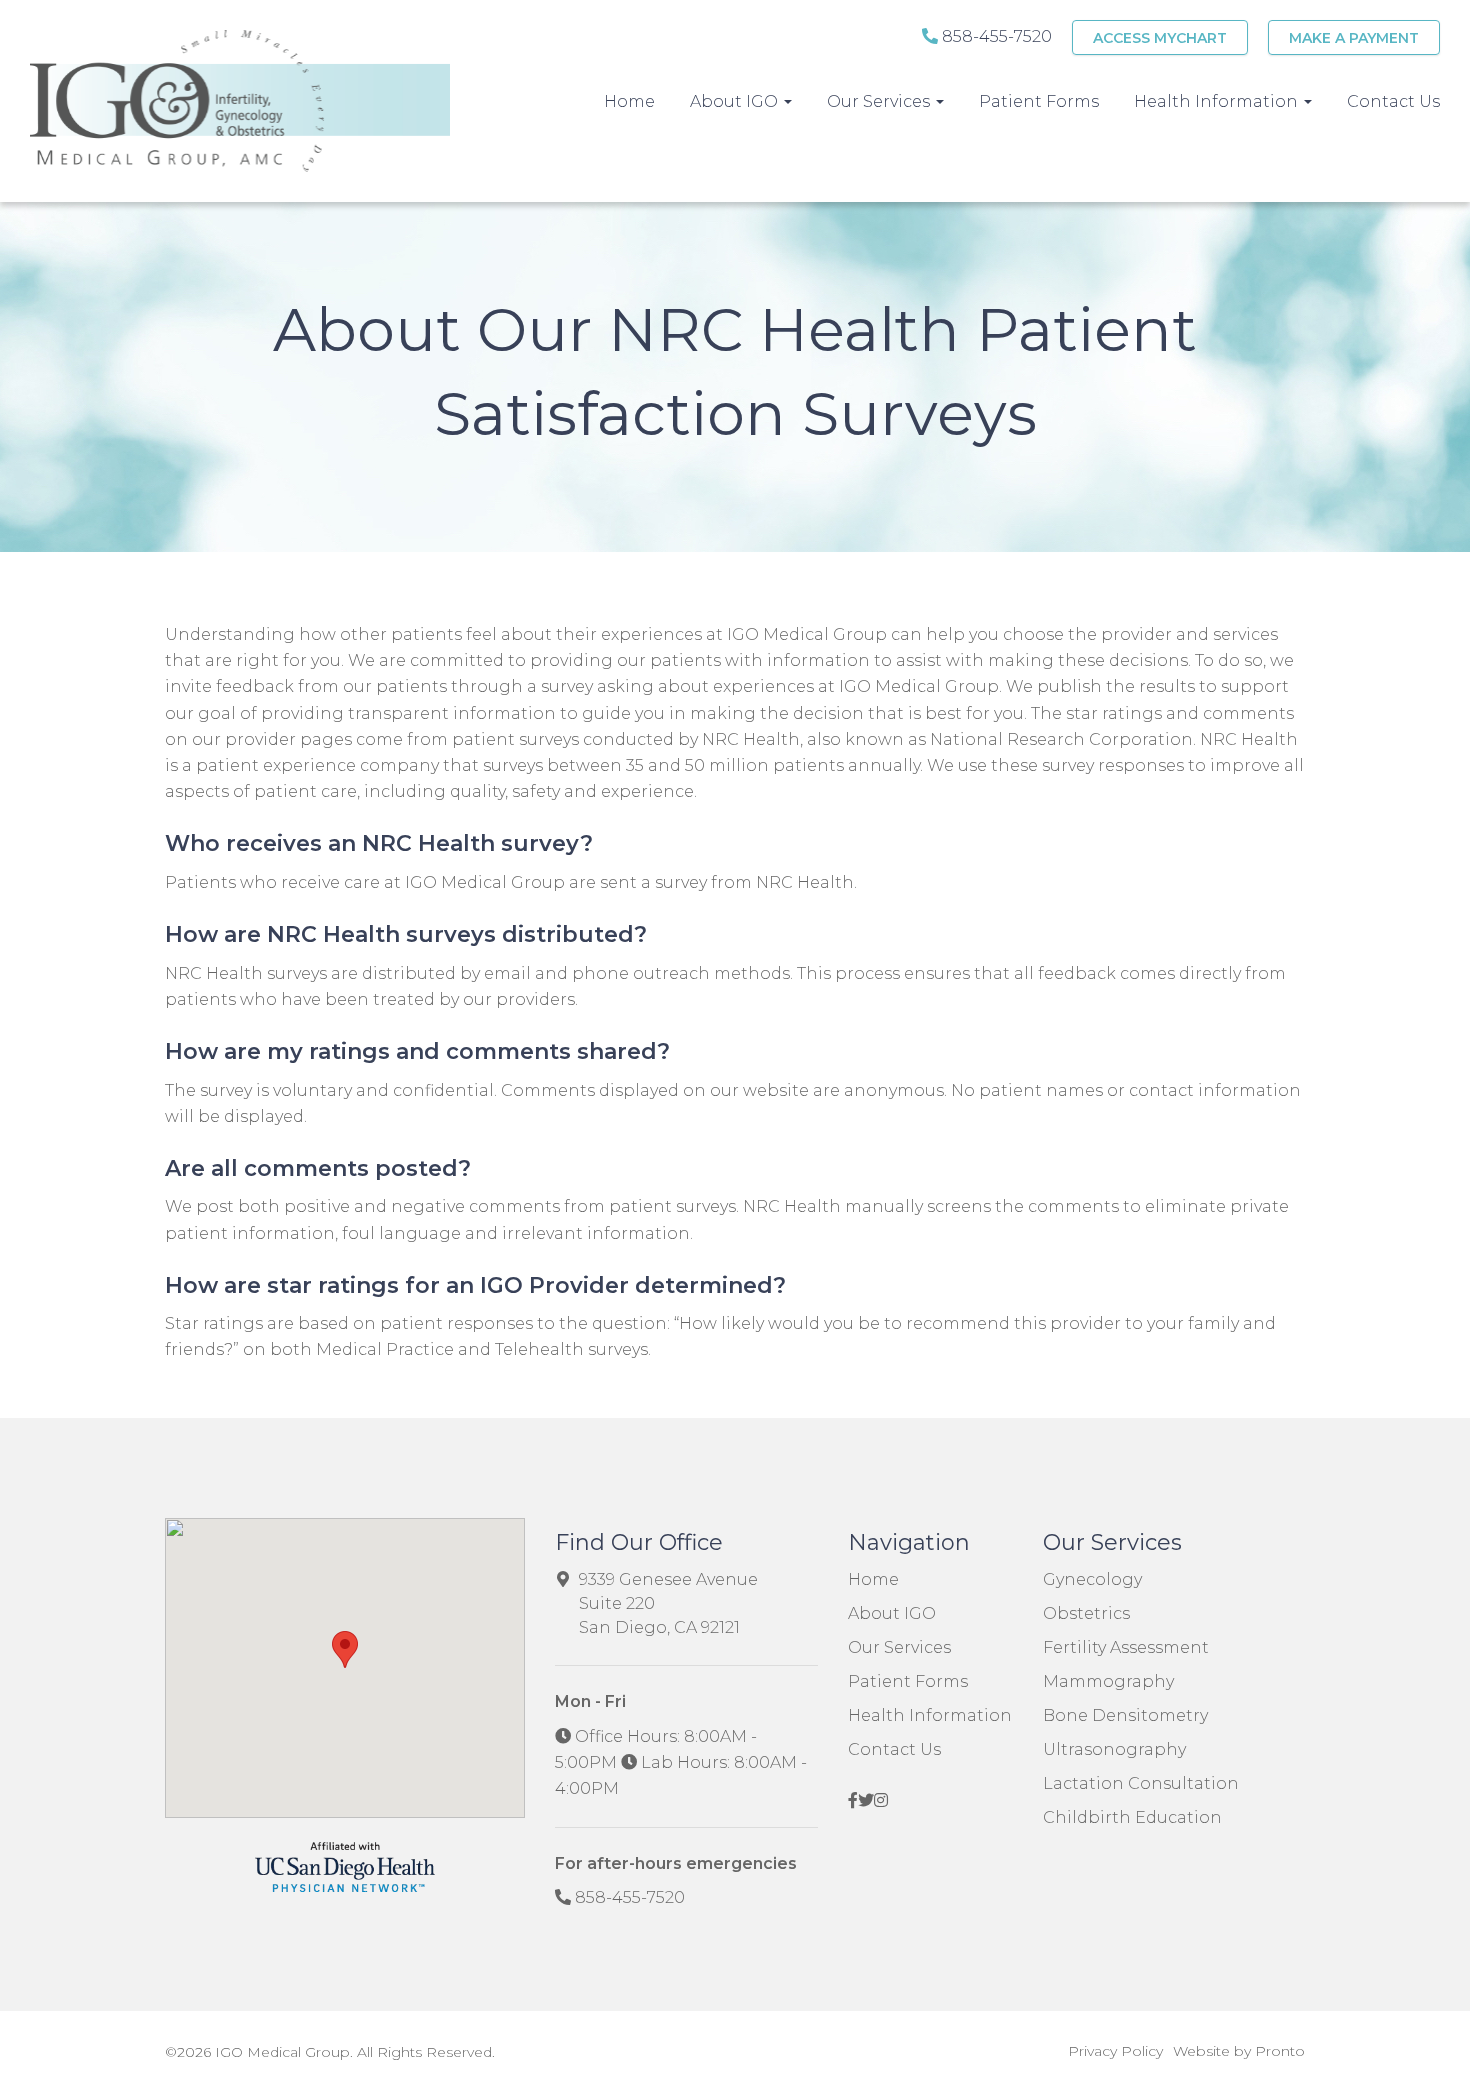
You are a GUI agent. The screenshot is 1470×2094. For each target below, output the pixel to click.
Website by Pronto (1239, 2051)
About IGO (892, 1613)
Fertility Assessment (1126, 1647)
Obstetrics (1086, 1613)
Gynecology (1092, 1579)
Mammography (1108, 1681)
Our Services (880, 101)
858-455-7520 (995, 36)
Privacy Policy (1115, 2051)
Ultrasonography (1114, 1749)
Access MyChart (1160, 38)
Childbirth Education (1132, 1817)
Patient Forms (1039, 101)
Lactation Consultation (1141, 1783)
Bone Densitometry (1125, 1715)
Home (629, 101)
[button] (345, 1649)
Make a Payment (1354, 38)
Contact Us (1393, 101)
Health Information (930, 1715)
